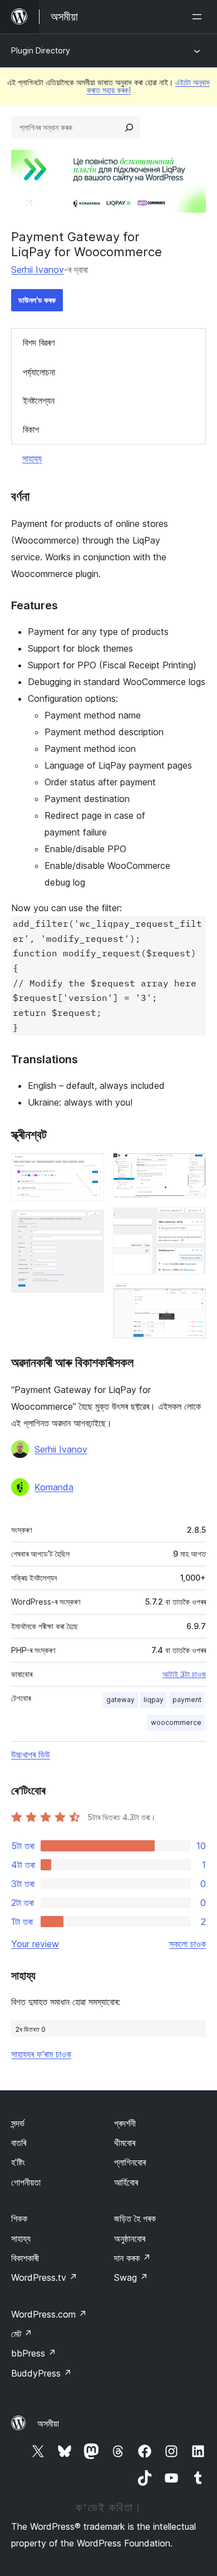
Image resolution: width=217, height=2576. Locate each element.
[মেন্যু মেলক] (199, 17)
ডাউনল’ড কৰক (37, 300)
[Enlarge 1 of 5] (89, 1168)
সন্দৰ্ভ (18, 2123)
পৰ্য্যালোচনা (39, 372)
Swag (131, 2277)
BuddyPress (41, 2373)
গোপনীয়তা (26, 2182)
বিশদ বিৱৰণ (39, 343)
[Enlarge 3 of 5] (191, 1168)
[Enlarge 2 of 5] (89, 1225)
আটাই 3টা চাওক (184, 1674)
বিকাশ (31, 429)
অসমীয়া (48, 2423)
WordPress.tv (44, 2277)
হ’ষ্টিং (18, 2162)
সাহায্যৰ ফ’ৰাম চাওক (41, 2054)
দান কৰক (132, 2258)
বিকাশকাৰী (25, 2258)
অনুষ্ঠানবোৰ (130, 2238)
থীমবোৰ (125, 2143)
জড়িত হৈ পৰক (135, 2218)
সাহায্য (32, 458)
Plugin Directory (41, 50)
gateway (120, 1700)
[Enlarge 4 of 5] (191, 1222)
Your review (35, 1944)
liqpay (154, 1700)
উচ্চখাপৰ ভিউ (31, 1754)
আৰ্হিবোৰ (126, 2182)
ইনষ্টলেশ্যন (39, 400)
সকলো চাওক (188, 1944)
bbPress (34, 2353)
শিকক (19, 2218)
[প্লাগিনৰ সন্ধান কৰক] (129, 128)
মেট (22, 2334)
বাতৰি (19, 2143)
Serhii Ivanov (38, 270)
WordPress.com (49, 2314)
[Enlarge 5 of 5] (191, 1298)
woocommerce (176, 1722)
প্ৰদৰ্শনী (125, 2123)
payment (187, 1700)
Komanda (54, 1487)
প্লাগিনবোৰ (130, 2162)
